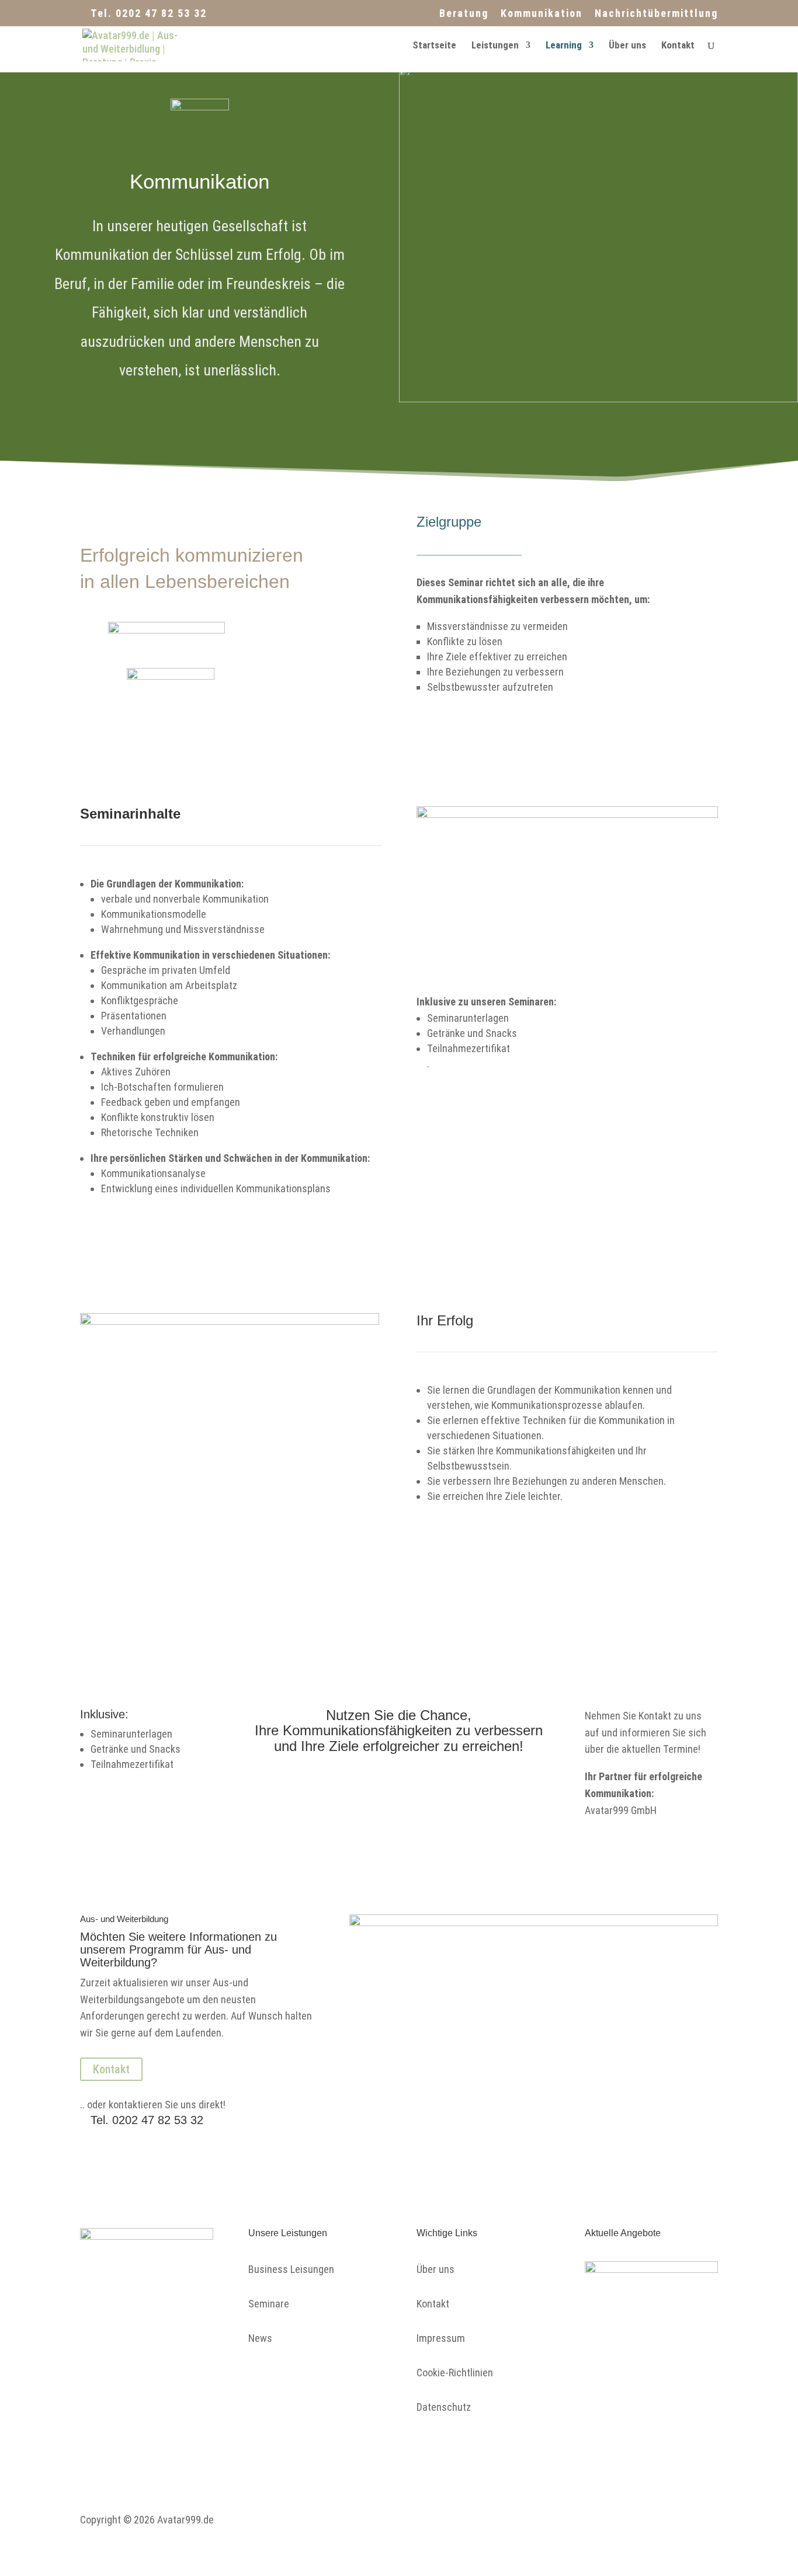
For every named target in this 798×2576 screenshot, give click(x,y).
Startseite (434, 46)
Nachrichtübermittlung (656, 14)
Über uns (627, 46)
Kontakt (678, 46)
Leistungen (495, 46)
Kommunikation (542, 14)
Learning (564, 46)
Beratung (464, 14)
